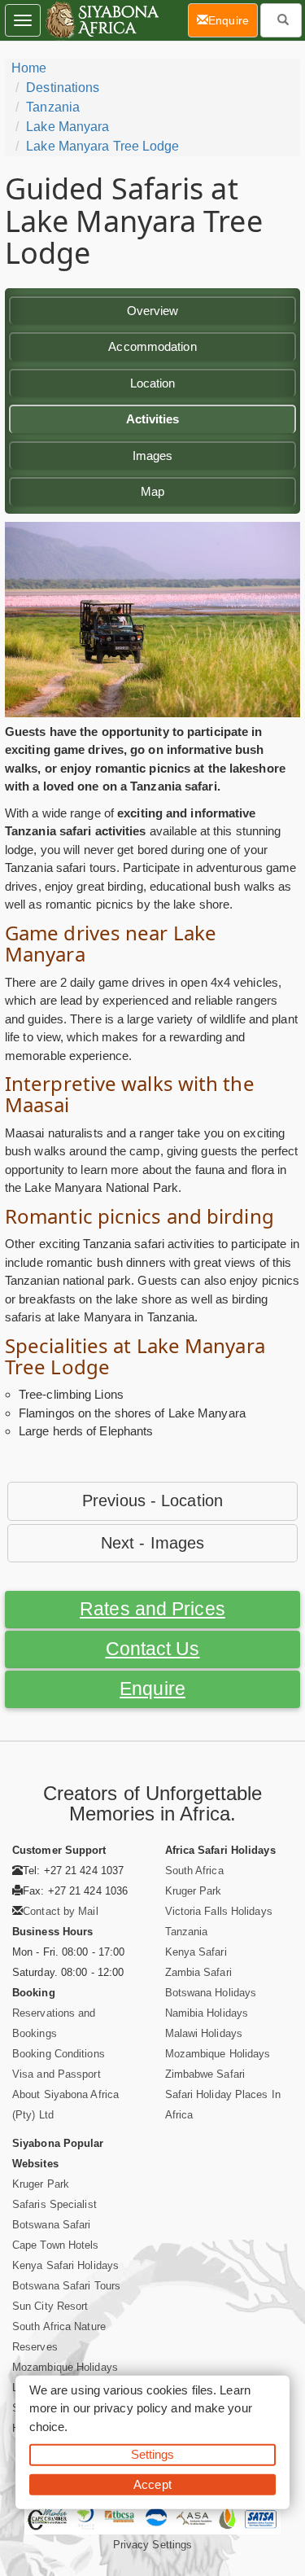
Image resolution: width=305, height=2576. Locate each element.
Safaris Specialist (54, 2204)
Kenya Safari (196, 1952)
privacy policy (131, 2408)
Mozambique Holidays (218, 2054)
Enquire (152, 1689)
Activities (153, 419)
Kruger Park (194, 1891)
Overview (153, 311)
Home (29, 68)
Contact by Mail (61, 1911)
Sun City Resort (50, 2306)
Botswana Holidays (211, 1993)
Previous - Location (152, 1500)
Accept (152, 2484)
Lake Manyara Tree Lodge (102, 146)
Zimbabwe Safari (205, 2074)
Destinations (63, 88)
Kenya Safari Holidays (65, 2265)
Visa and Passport (57, 2074)
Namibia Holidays (207, 2013)
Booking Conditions (59, 2054)
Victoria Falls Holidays (219, 1911)
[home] (101, 20)
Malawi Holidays (204, 2033)
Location (153, 383)
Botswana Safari (52, 2225)
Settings (153, 2454)
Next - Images (152, 1543)
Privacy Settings (153, 2545)
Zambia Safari (198, 1972)
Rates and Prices (152, 1609)
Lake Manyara (68, 127)
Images (153, 456)
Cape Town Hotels (56, 2245)
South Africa (194, 1871)
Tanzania (53, 107)
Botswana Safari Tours (66, 2286)
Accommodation (152, 346)
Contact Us (153, 1649)
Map (152, 491)
